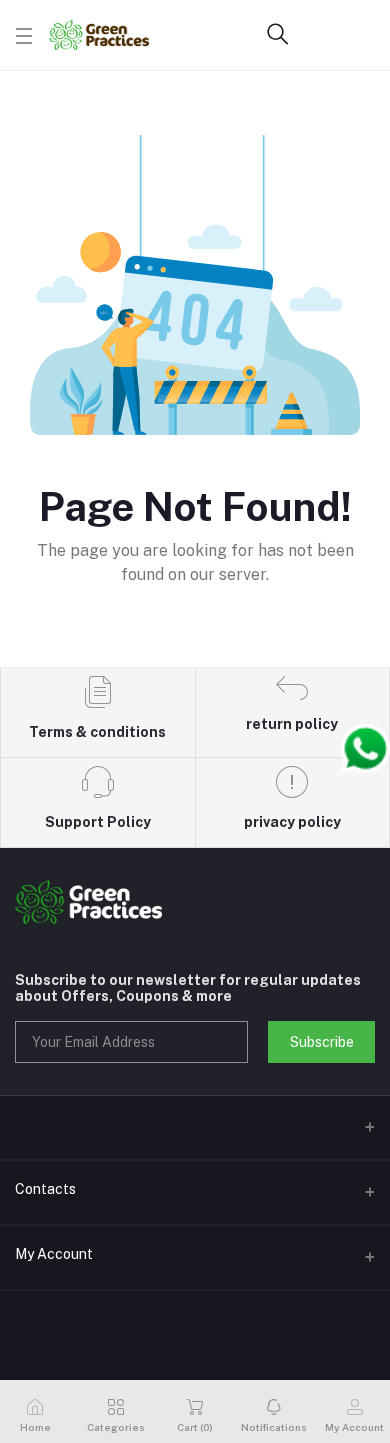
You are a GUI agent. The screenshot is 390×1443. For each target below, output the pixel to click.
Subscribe (322, 1042)
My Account (54, 1254)
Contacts (45, 1189)
